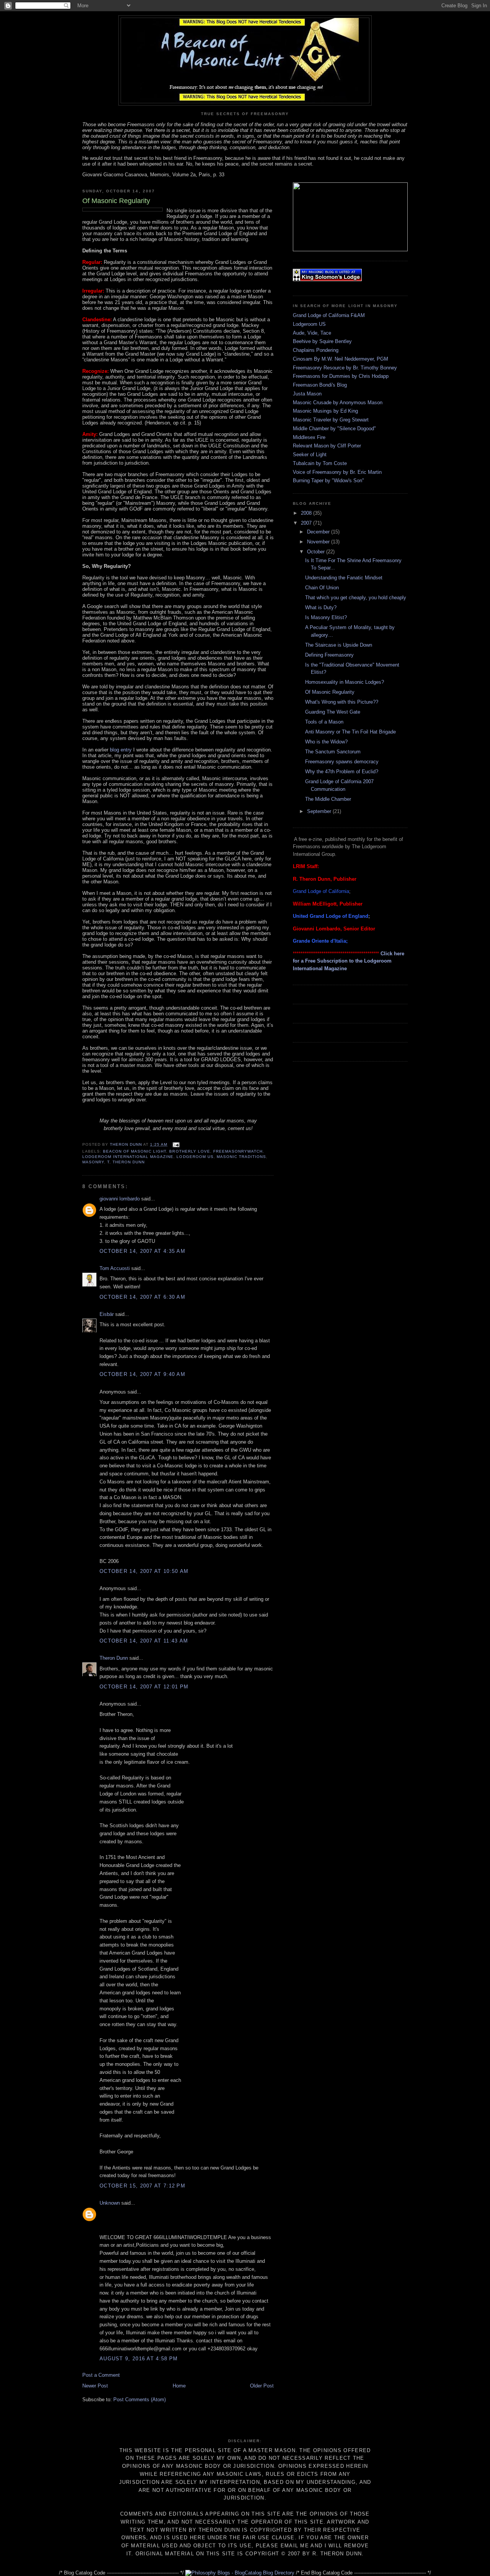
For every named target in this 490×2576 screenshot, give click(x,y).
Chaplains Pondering (316, 350)
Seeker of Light (310, 455)
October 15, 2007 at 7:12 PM (142, 2186)
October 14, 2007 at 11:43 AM (144, 1641)
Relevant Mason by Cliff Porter (327, 446)
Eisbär (107, 1314)
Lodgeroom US (309, 324)
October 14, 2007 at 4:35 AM (142, 1251)
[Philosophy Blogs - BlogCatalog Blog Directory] (240, 2573)
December (319, 532)
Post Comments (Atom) (140, 2400)
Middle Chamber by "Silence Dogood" (334, 429)
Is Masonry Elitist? (326, 617)
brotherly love (189, 1151)
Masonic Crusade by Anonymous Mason (338, 402)
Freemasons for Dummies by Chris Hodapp (341, 376)
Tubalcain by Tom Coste (320, 463)
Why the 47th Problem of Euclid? (342, 772)
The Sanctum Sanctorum (333, 752)
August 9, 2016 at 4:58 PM (139, 2359)
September (320, 811)
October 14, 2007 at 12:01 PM (144, 1687)
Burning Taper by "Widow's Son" (328, 481)
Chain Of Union (322, 588)
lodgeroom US (195, 1157)
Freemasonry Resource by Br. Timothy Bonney (345, 368)
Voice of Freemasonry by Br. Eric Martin (337, 472)
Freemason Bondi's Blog (320, 385)
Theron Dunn (129, 1162)
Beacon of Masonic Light (135, 1151)
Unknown (110, 2203)
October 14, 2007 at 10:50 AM (144, 1571)
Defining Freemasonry (329, 655)
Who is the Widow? (326, 742)
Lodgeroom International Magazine (128, 1157)
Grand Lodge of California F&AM (329, 315)
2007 (307, 523)
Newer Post (95, 2386)
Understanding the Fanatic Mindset (344, 578)
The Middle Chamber (328, 799)
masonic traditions (241, 1157)
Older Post (262, 2386)
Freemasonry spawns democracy (342, 762)
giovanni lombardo (120, 1199)
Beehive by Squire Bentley (322, 341)
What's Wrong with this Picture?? (342, 702)
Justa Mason (307, 394)
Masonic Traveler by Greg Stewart (331, 420)
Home (179, 2386)
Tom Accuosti (115, 1268)
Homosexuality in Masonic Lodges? (345, 682)
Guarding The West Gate (333, 712)
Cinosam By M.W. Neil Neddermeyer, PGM (341, 359)
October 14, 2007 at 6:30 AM (142, 1297)
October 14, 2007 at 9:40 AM (142, 1374)
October (317, 552)
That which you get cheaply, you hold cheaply (356, 598)
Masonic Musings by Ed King (325, 411)
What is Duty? (321, 607)
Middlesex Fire (309, 437)
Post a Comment (101, 2375)
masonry (93, 1162)
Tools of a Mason (324, 722)
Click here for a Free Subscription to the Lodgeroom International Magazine (349, 961)
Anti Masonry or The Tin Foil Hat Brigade (350, 732)
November (319, 542)
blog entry (121, 750)
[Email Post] (176, 1144)
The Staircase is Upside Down (339, 645)
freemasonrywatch (238, 1151)
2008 (307, 513)
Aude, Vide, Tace (312, 333)
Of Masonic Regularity (330, 692)
